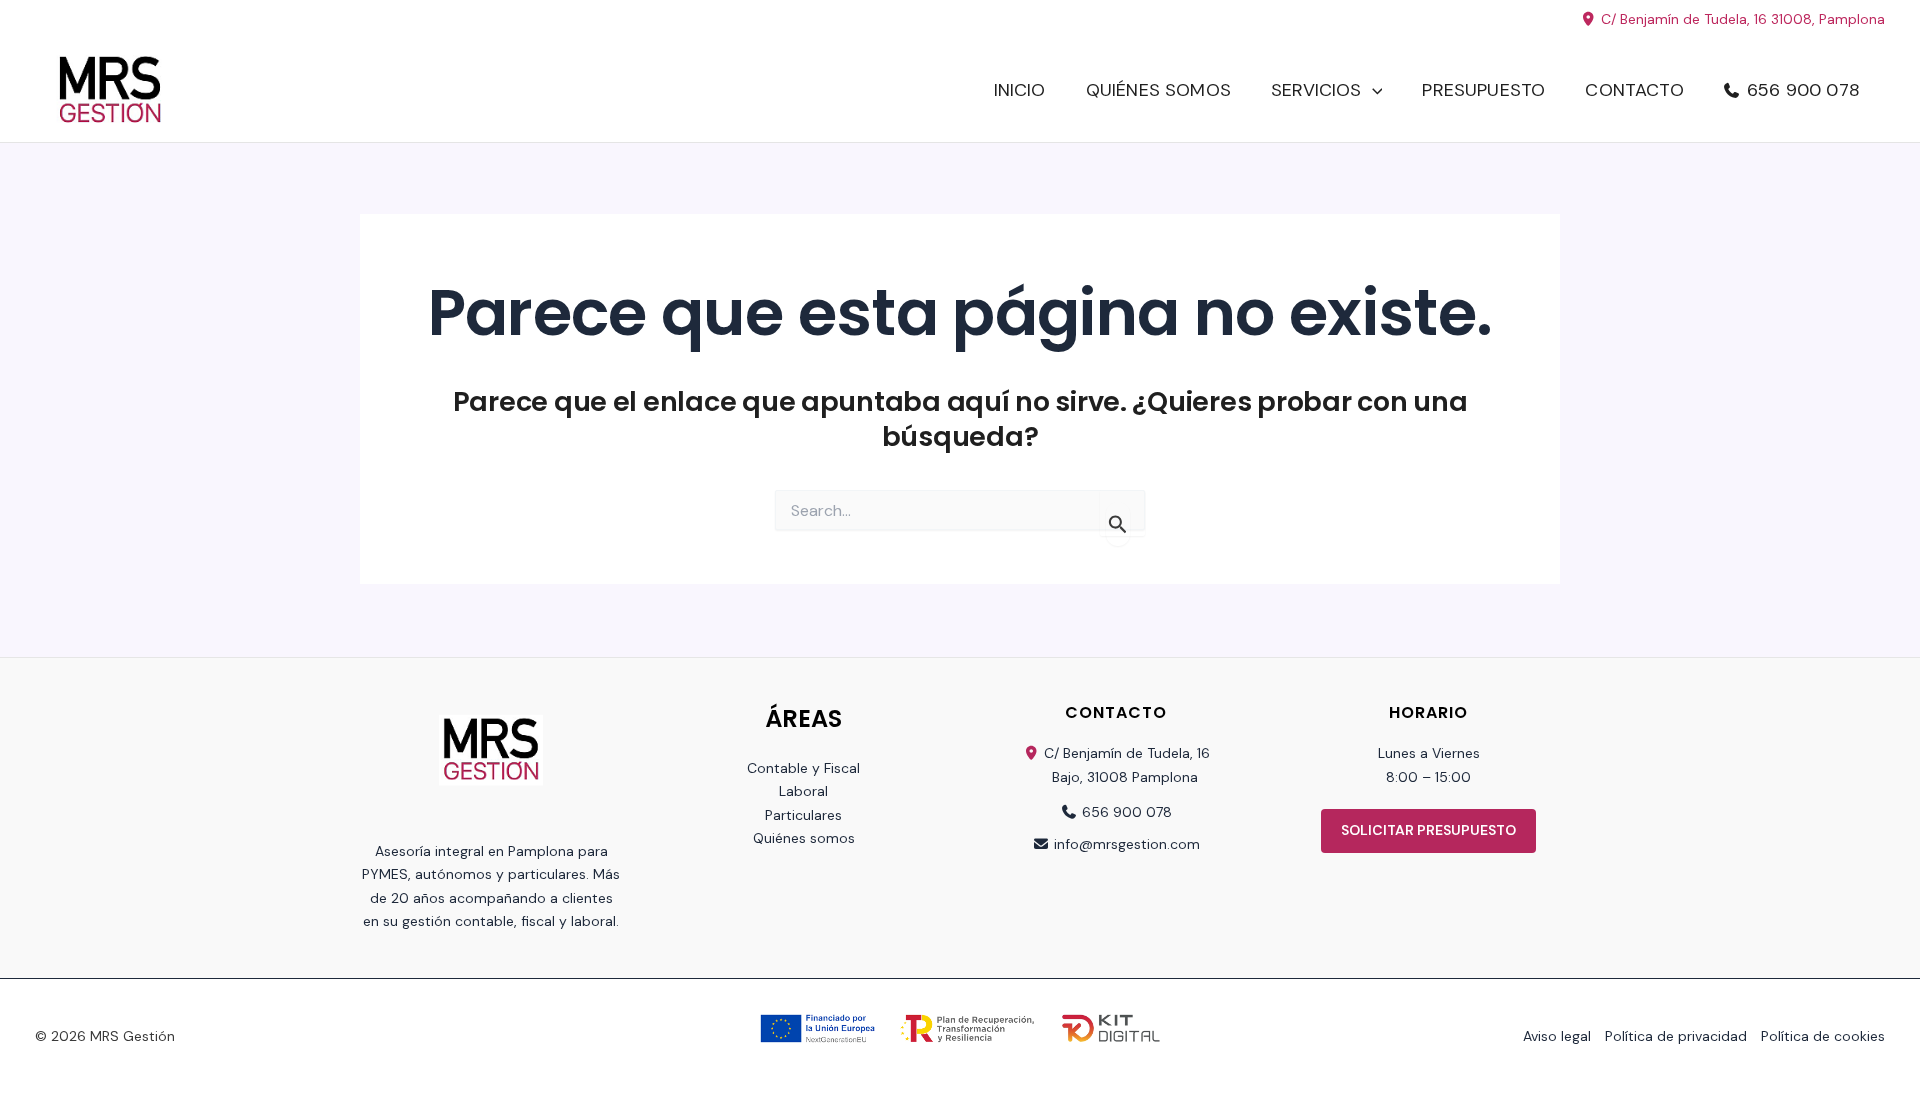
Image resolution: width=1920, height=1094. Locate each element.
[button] (1372, 90)
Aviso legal (1557, 1036)
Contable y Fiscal (803, 768)
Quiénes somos (1158, 90)
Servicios (1316, 90)
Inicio (1020, 90)
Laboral (803, 791)
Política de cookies (1823, 1036)
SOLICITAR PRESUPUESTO (1428, 830)
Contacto (1634, 90)
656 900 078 (1803, 90)
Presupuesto (1483, 90)
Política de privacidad (1676, 1036)
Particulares (803, 815)
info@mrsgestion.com (1127, 844)
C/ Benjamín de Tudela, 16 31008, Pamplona (1741, 19)
